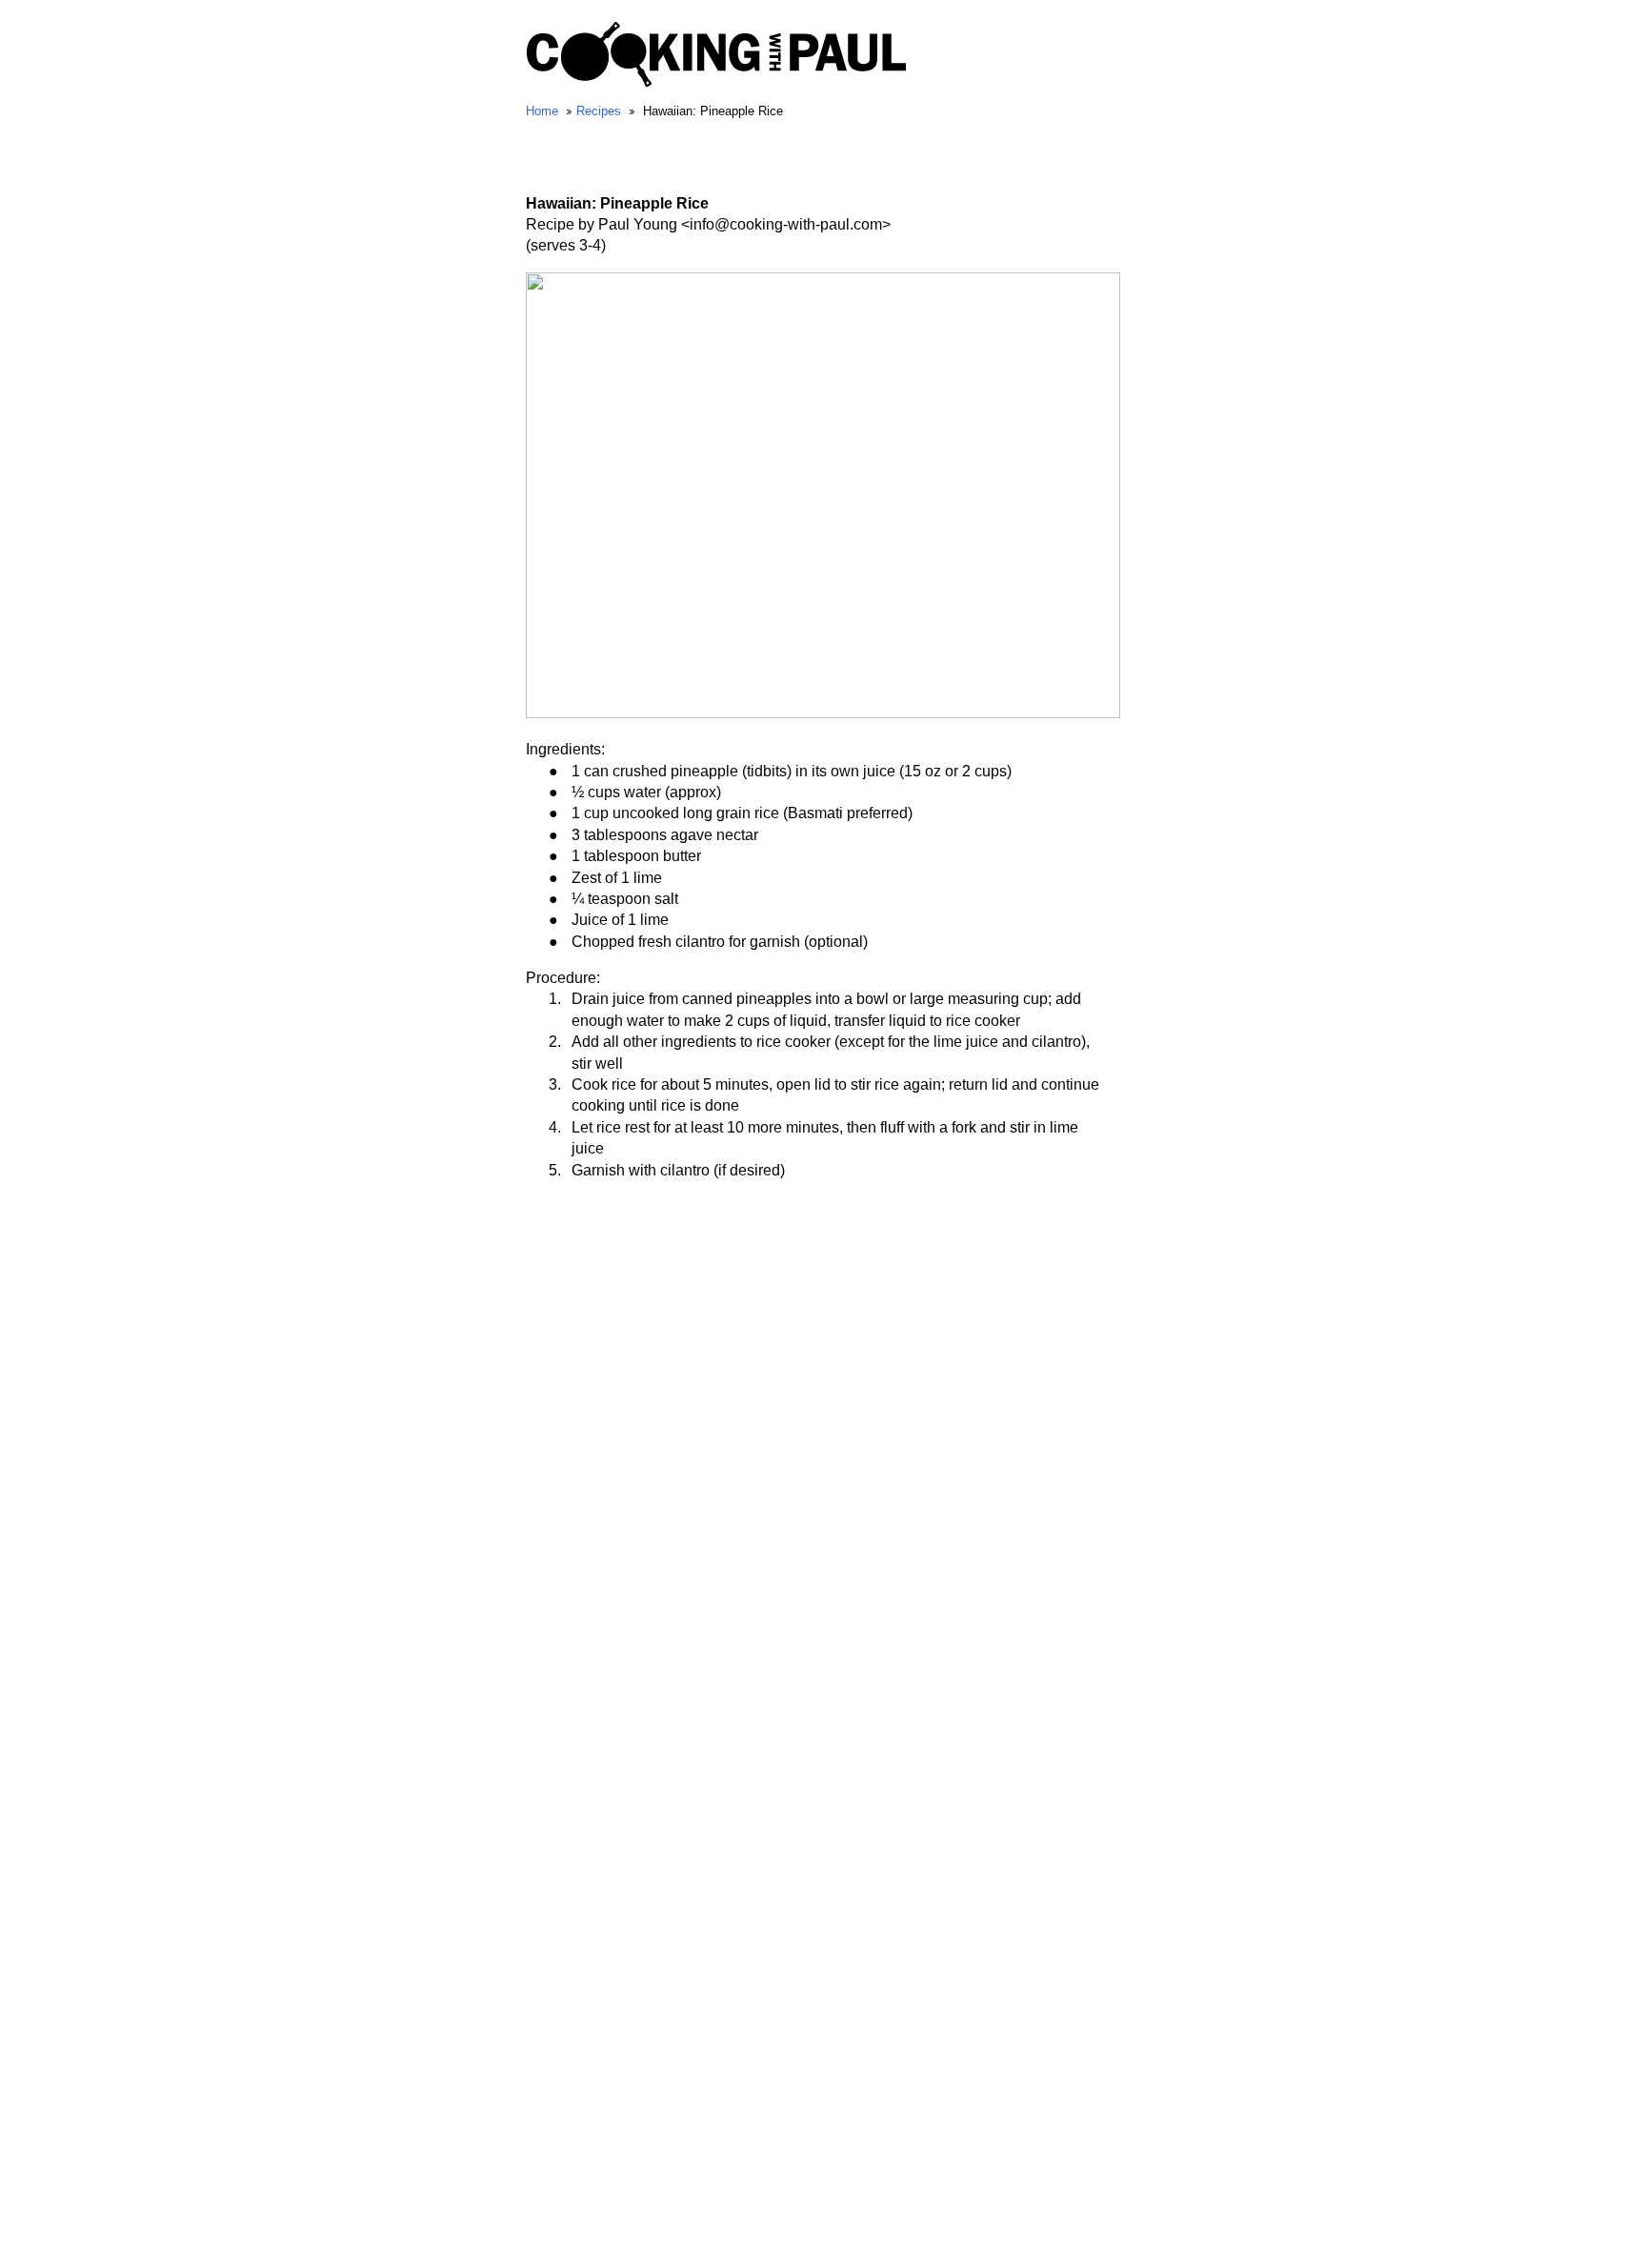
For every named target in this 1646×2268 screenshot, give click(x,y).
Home (542, 111)
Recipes (599, 111)
